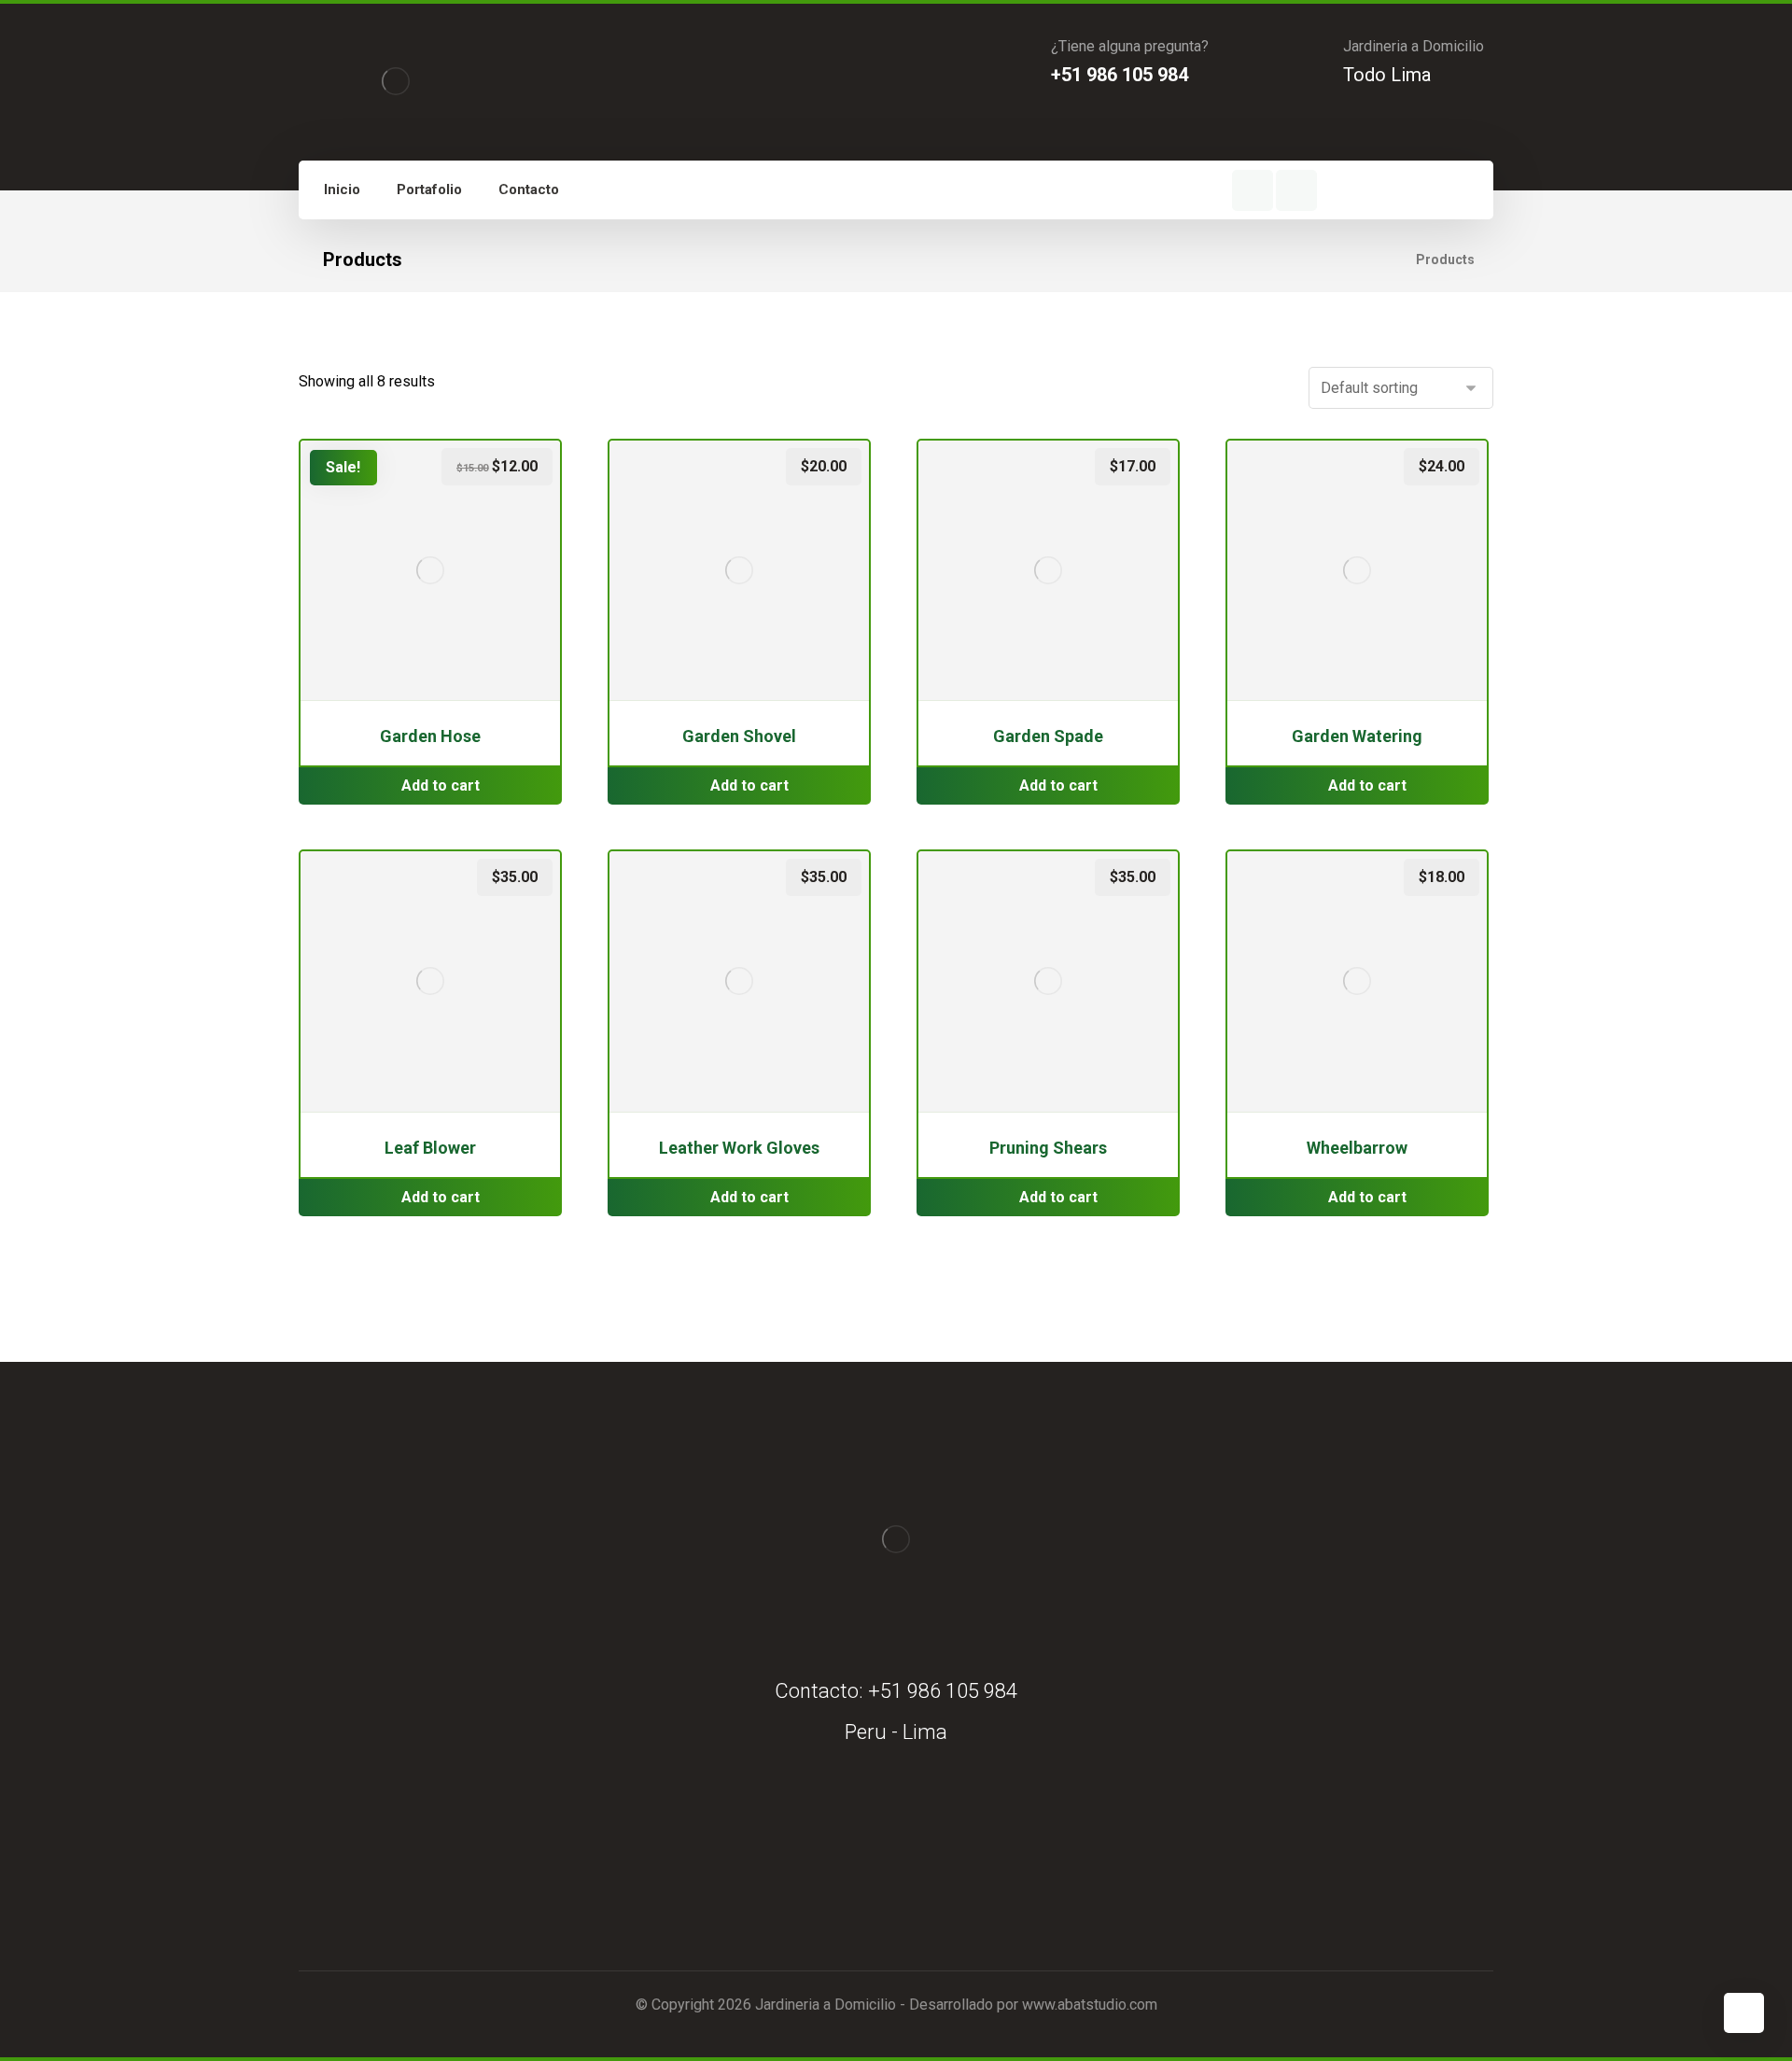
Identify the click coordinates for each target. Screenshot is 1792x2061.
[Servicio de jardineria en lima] (396, 81)
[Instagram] (1296, 190)
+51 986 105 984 (943, 1691)
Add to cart (441, 785)
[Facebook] (1253, 190)
